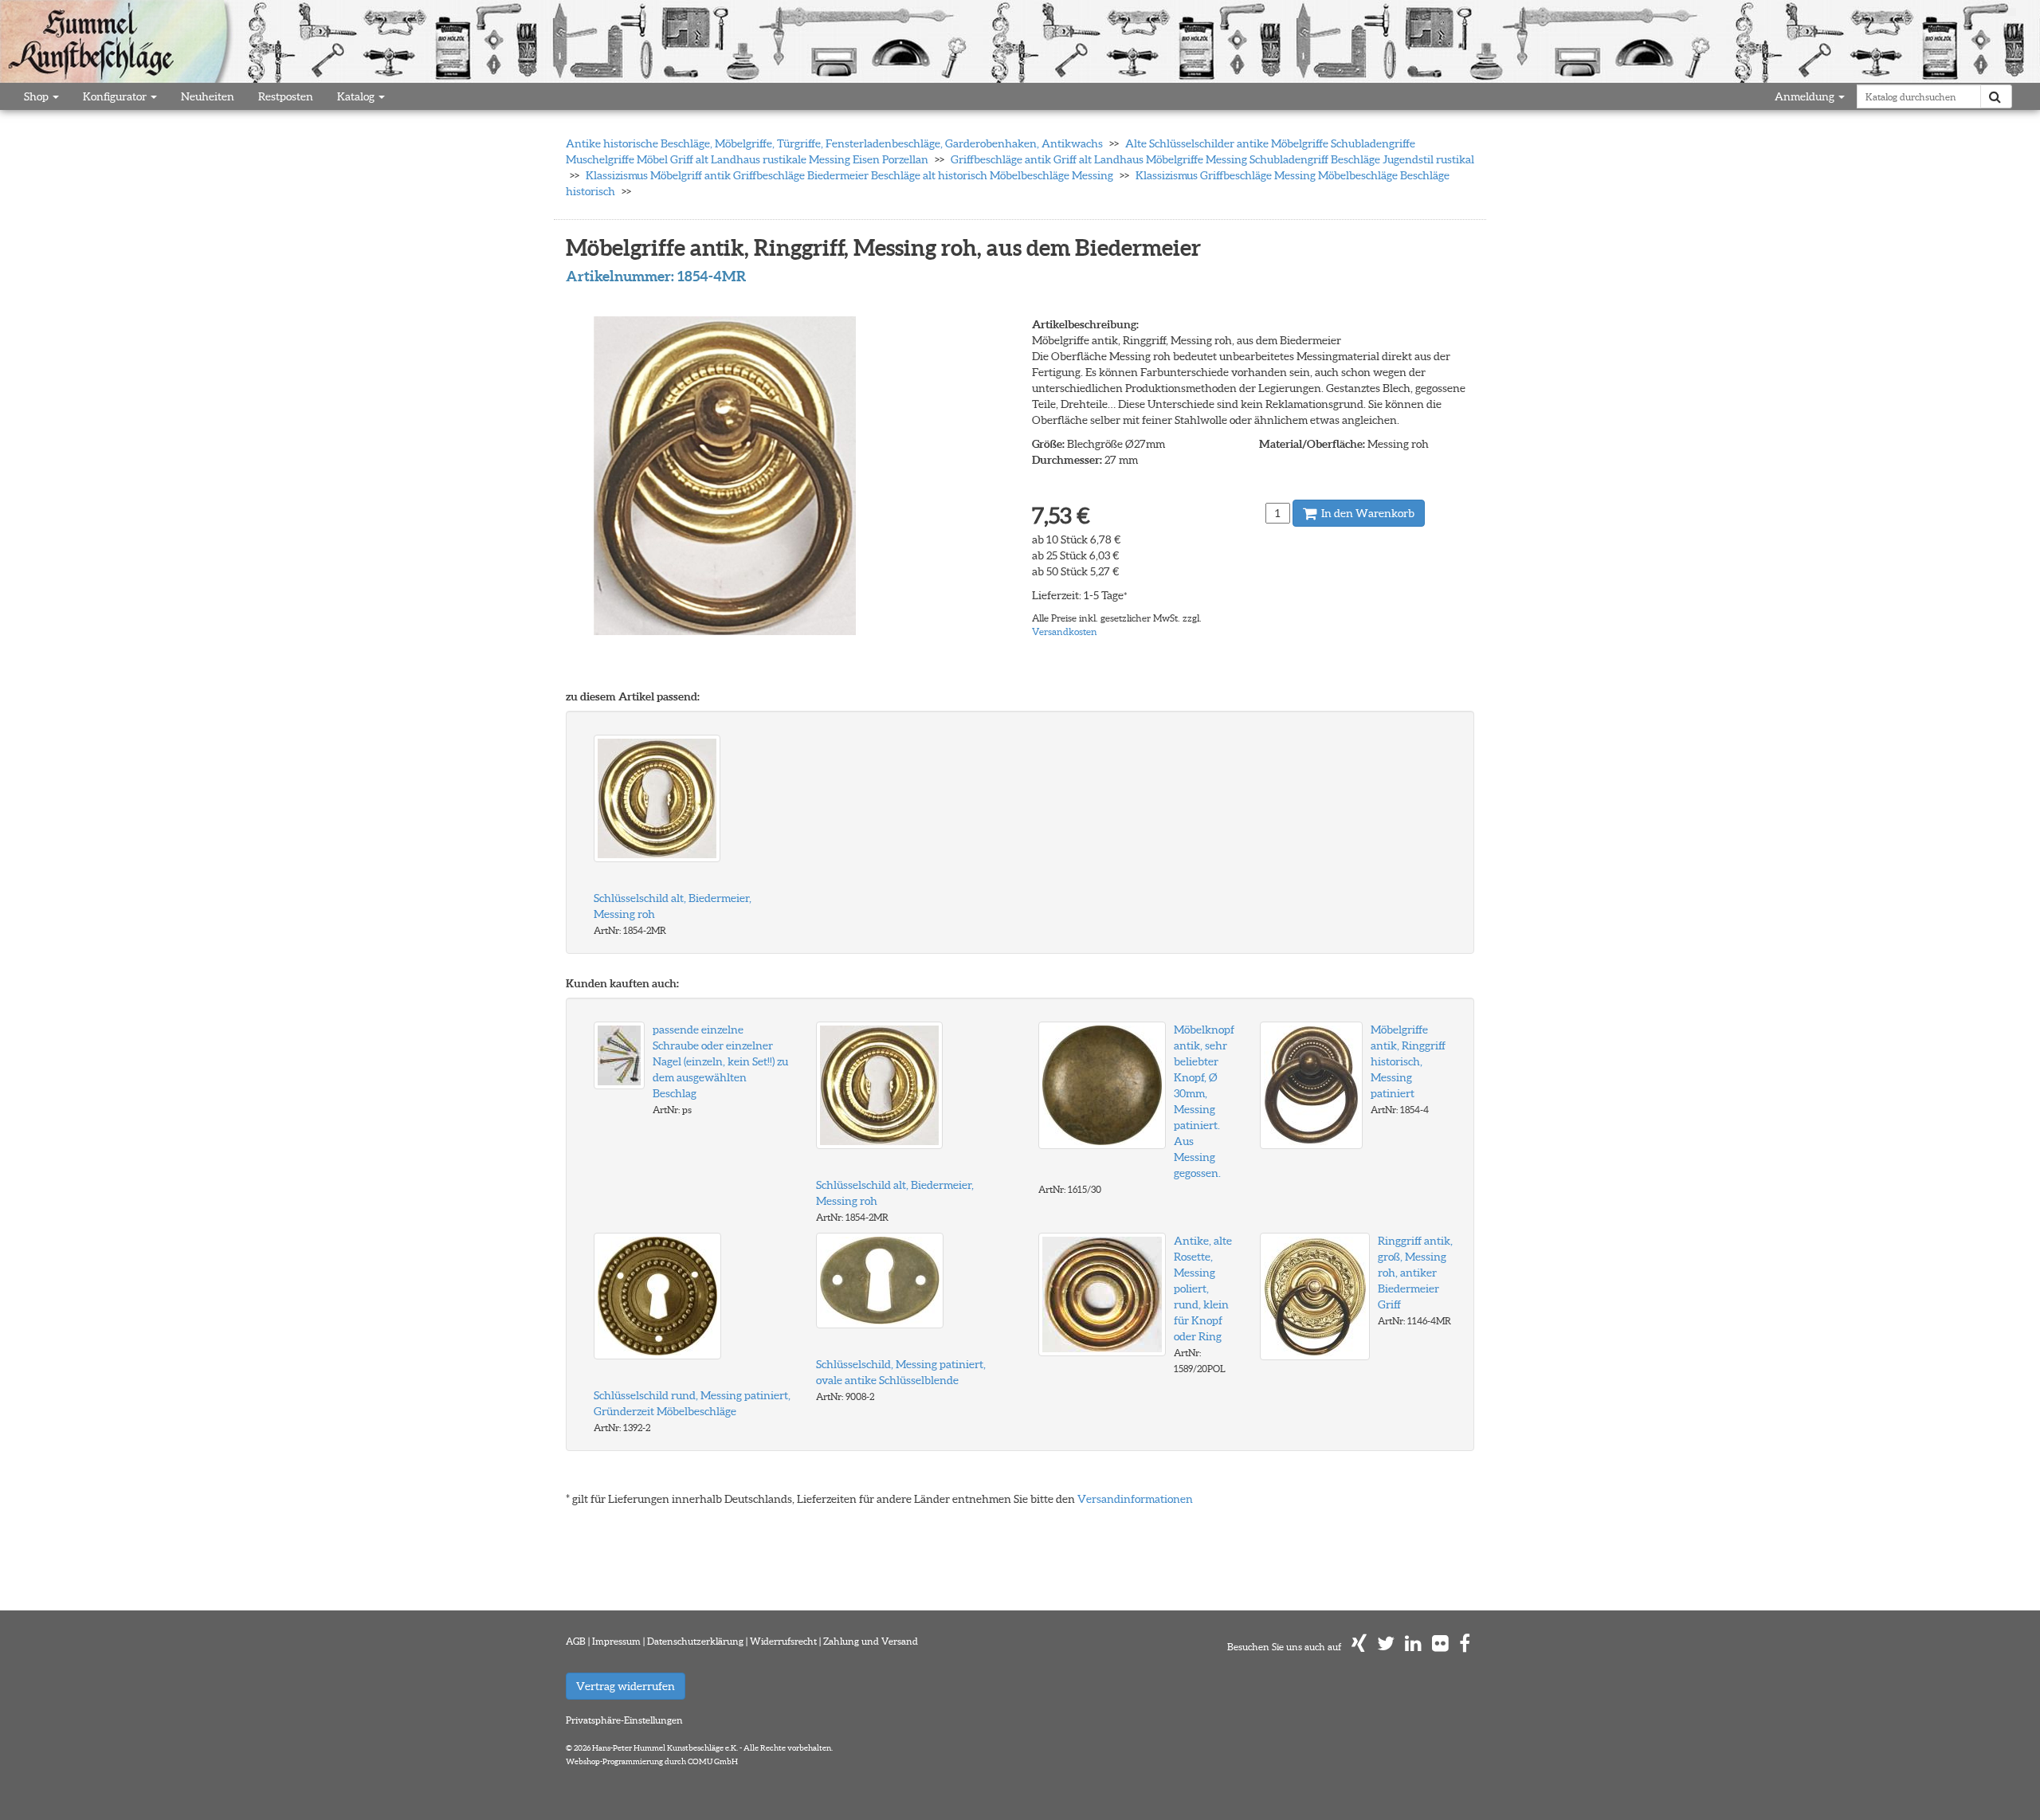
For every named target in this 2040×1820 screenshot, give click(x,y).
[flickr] (1440, 1647)
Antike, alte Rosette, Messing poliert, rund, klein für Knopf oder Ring (1203, 1289)
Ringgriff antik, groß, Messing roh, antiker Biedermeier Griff (1415, 1273)
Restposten (286, 96)
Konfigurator (116, 96)
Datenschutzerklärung (695, 1641)
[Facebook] (1465, 1647)
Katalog (357, 96)
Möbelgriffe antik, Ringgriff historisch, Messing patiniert (1408, 1061)
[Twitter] (1386, 1647)
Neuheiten (208, 96)
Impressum (616, 1641)
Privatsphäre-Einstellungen (624, 1720)
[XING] (1359, 1647)
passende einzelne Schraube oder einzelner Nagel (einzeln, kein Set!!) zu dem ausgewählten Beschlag (720, 1061)
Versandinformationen (1135, 1499)
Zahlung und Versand (871, 1641)
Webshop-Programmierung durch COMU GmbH (652, 1761)
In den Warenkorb (1367, 513)
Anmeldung (1806, 96)
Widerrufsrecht (783, 1641)
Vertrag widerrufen (626, 1686)
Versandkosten (1065, 632)
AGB (576, 1641)
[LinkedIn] (1413, 1647)
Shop (37, 96)
